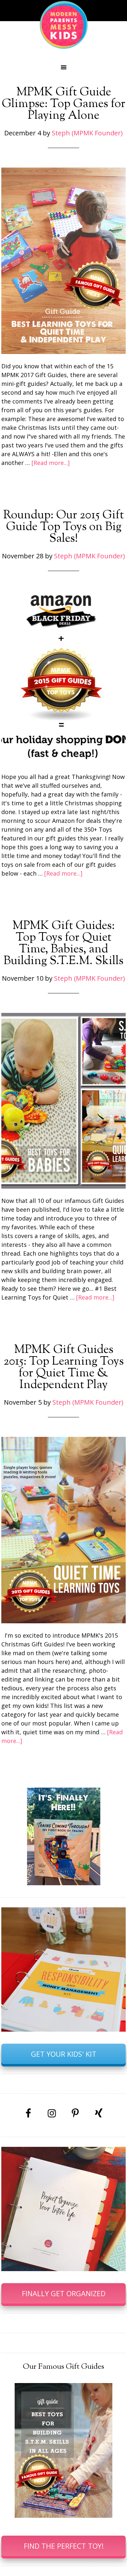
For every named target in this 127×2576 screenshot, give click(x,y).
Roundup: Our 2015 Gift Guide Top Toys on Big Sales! (63, 527)
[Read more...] (51, 463)
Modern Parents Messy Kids (63, 24)
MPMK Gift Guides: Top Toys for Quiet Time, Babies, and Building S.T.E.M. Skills (63, 944)
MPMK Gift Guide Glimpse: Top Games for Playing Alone (63, 104)
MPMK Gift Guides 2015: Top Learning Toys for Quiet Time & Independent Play (64, 1368)
